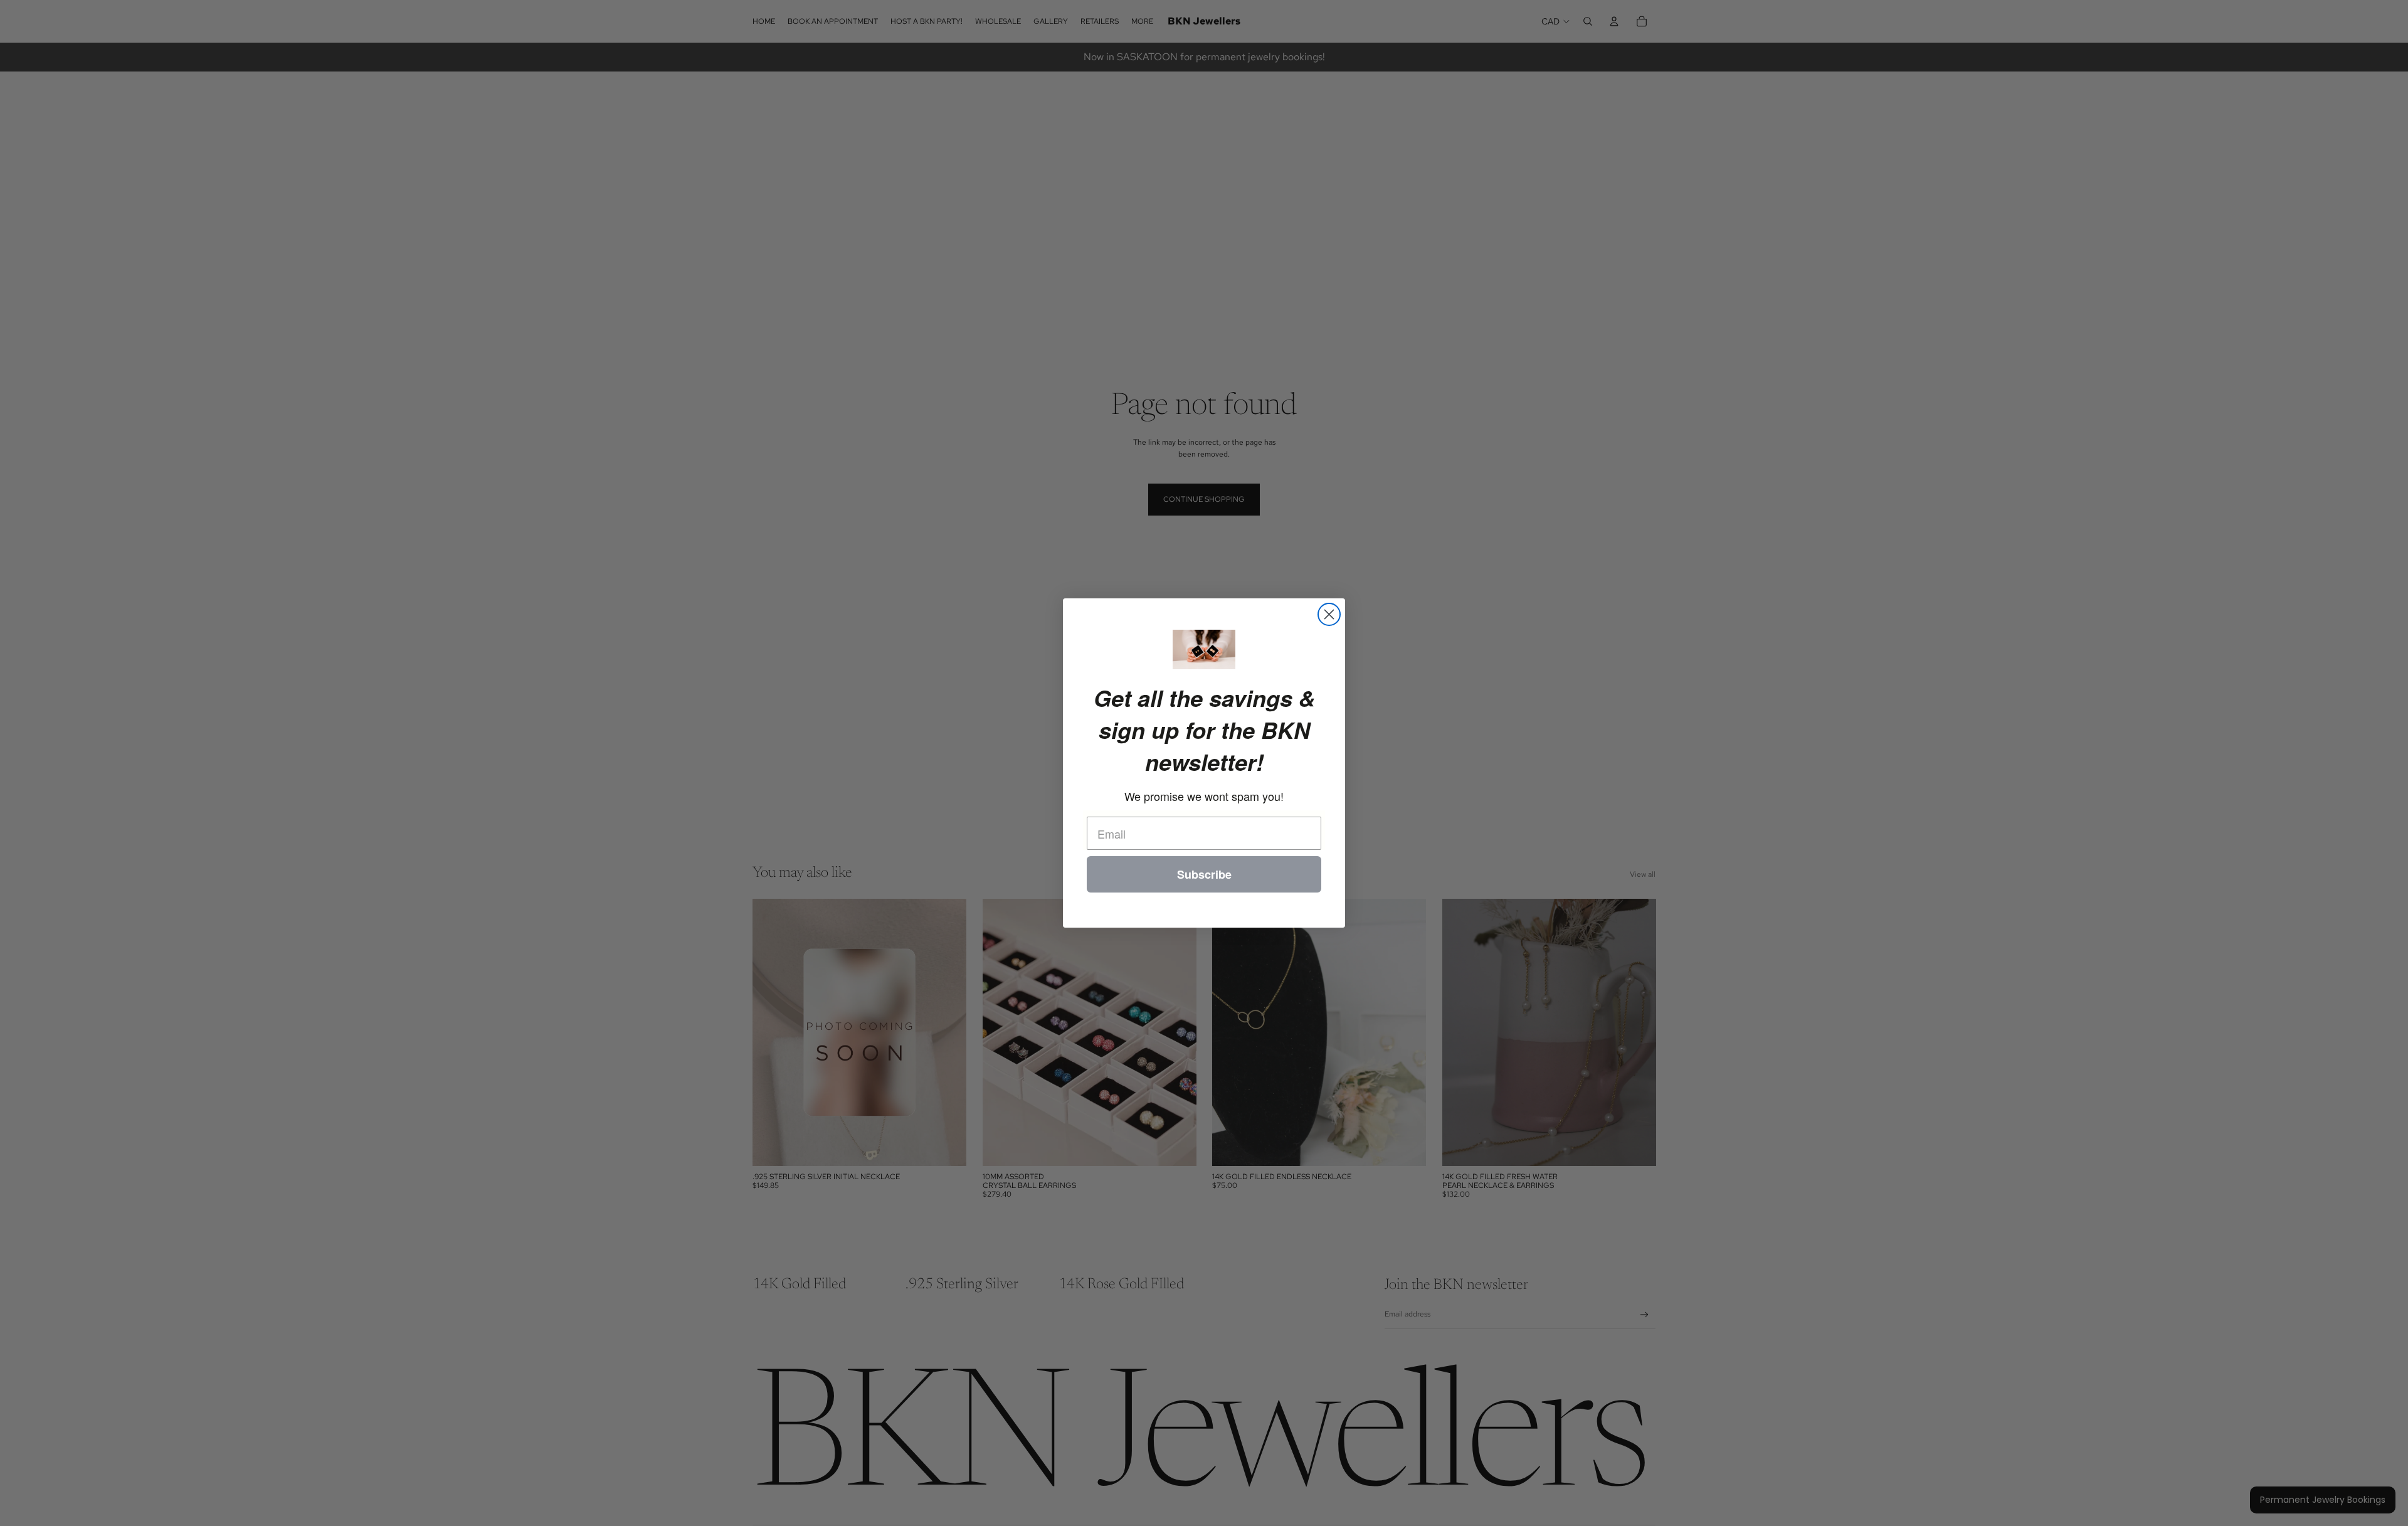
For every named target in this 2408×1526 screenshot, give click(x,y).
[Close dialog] (1329, 614)
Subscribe (1204, 874)
